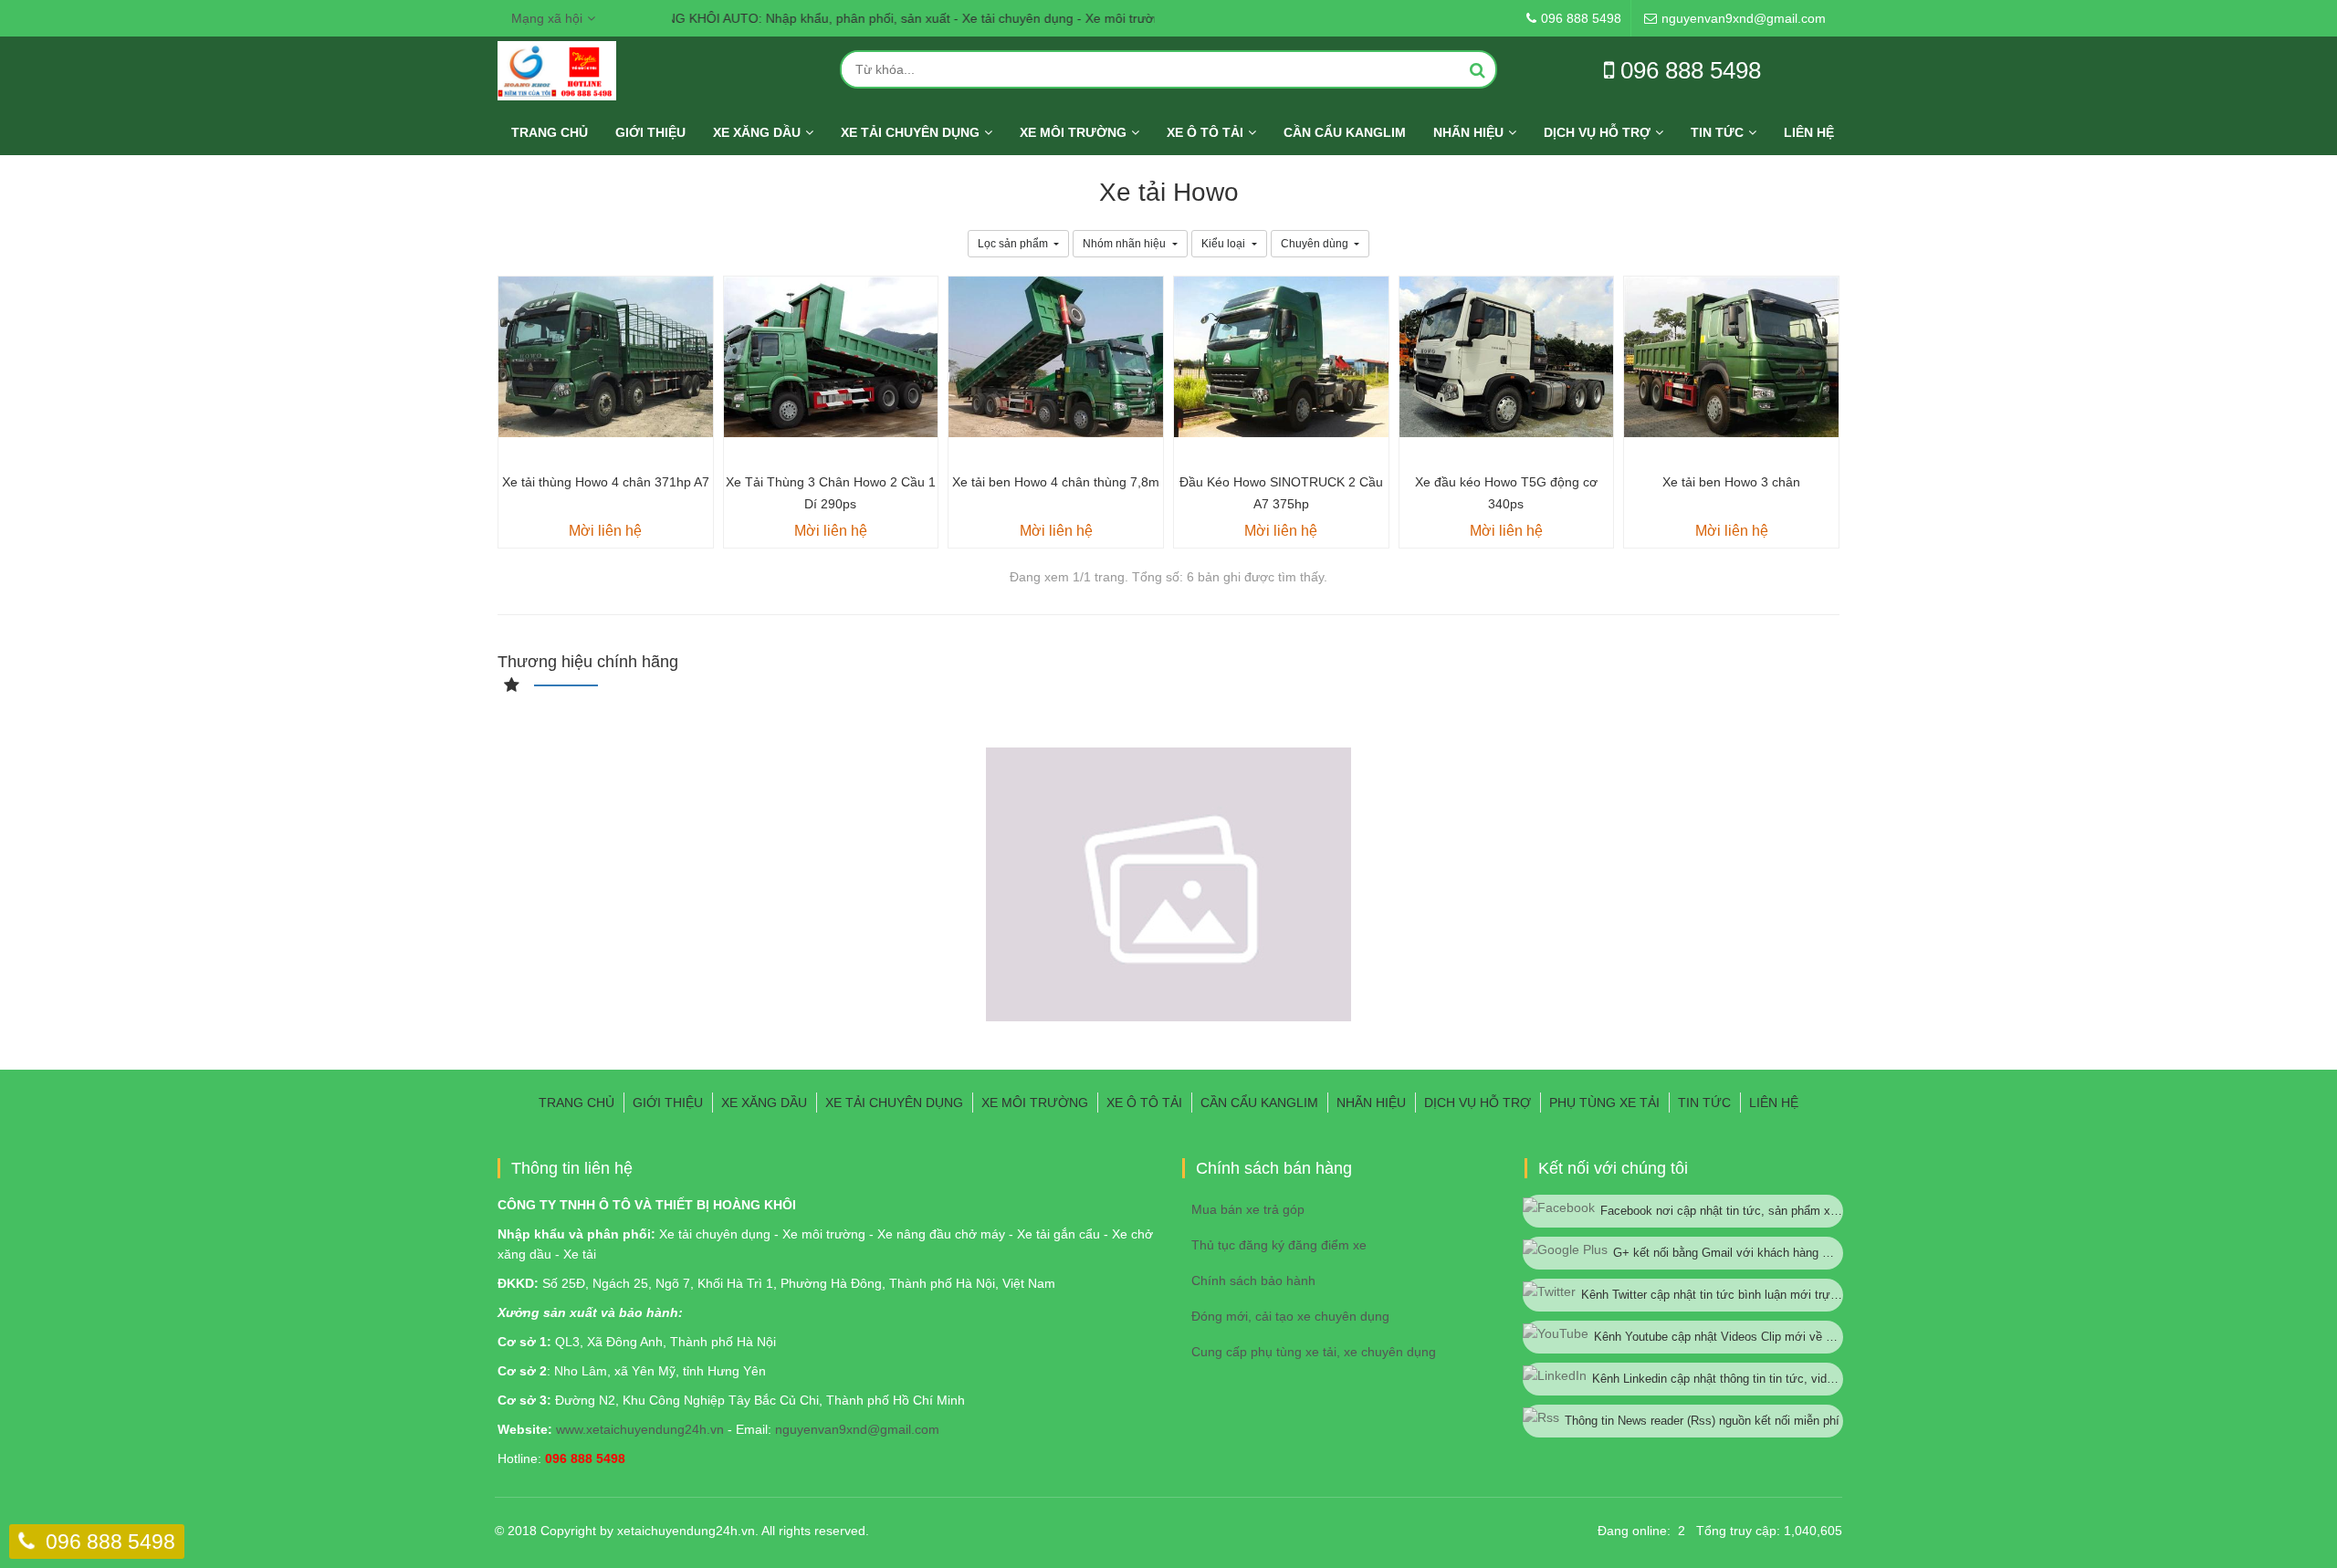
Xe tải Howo (1169, 192)
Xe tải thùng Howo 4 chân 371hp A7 (606, 482)
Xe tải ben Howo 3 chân (1731, 482)
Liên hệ (1809, 132)
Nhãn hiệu (1468, 132)
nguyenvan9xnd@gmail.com (857, 1429)
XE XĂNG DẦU (757, 132)
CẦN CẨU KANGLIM (1345, 132)
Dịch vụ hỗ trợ (1597, 132)
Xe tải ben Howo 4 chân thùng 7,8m (1056, 482)
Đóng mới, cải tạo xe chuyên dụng (1290, 1316)
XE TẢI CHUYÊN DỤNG (910, 132)
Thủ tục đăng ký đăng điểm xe (1279, 1245)
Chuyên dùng (1316, 244)
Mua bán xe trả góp (1248, 1209)
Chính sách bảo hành (1253, 1281)
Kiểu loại (1225, 244)
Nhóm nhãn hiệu (1126, 244)
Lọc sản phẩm (1014, 244)
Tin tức (1717, 132)
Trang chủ (550, 132)
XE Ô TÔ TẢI (1205, 132)
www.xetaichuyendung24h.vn (640, 1429)
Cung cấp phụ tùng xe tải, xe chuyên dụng (1314, 1352)
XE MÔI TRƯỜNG (1073, 132)
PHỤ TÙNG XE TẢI (1604, 1103)
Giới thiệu (650, 132)
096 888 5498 (110, 1542)
